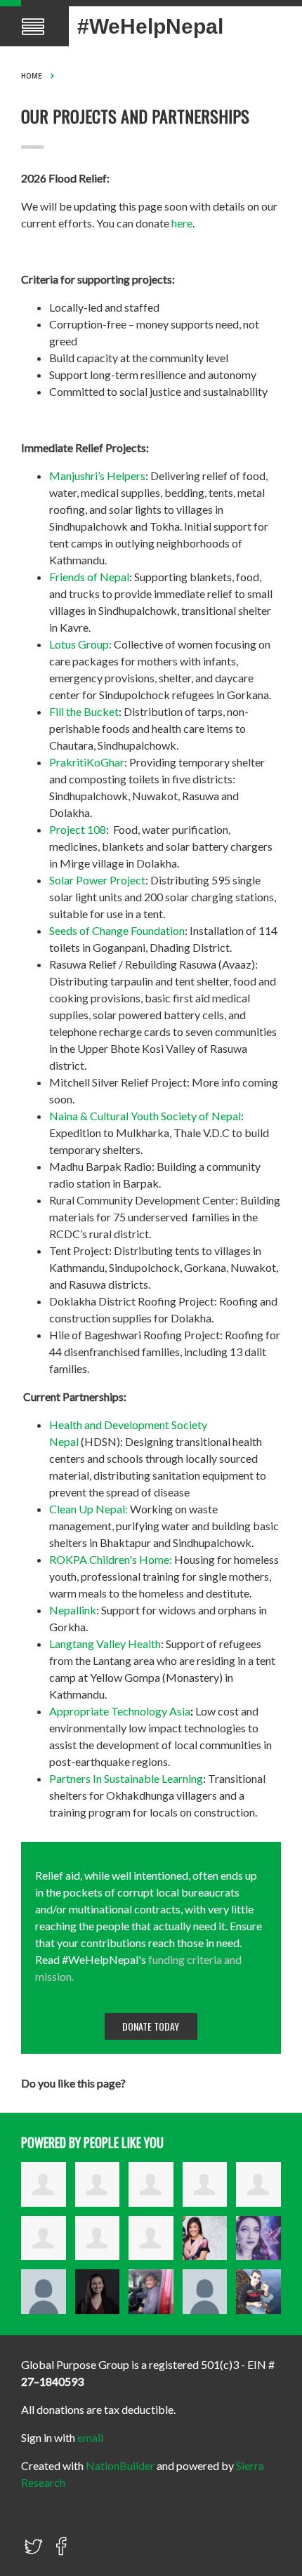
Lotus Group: (80, 644)
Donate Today (151, 2026)
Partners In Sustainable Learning (126, 1778)
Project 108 (78, 829)
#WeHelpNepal (150, 26)
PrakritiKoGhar (87, 762)
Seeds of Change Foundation (117, 930)
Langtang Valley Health (105, 1644)
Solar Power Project (97, 880)
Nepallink (73, 1610)
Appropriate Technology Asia (120, 1711)
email (90, 2437)
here (182, 223)
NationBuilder (120, 2465)
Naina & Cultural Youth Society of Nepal (145, 1116)
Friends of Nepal (89, 577)
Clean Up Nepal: (88, 1509)
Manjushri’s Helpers (97, 476)
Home (32, 76)
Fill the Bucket (84, 711)
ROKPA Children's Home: (111, 1559)
